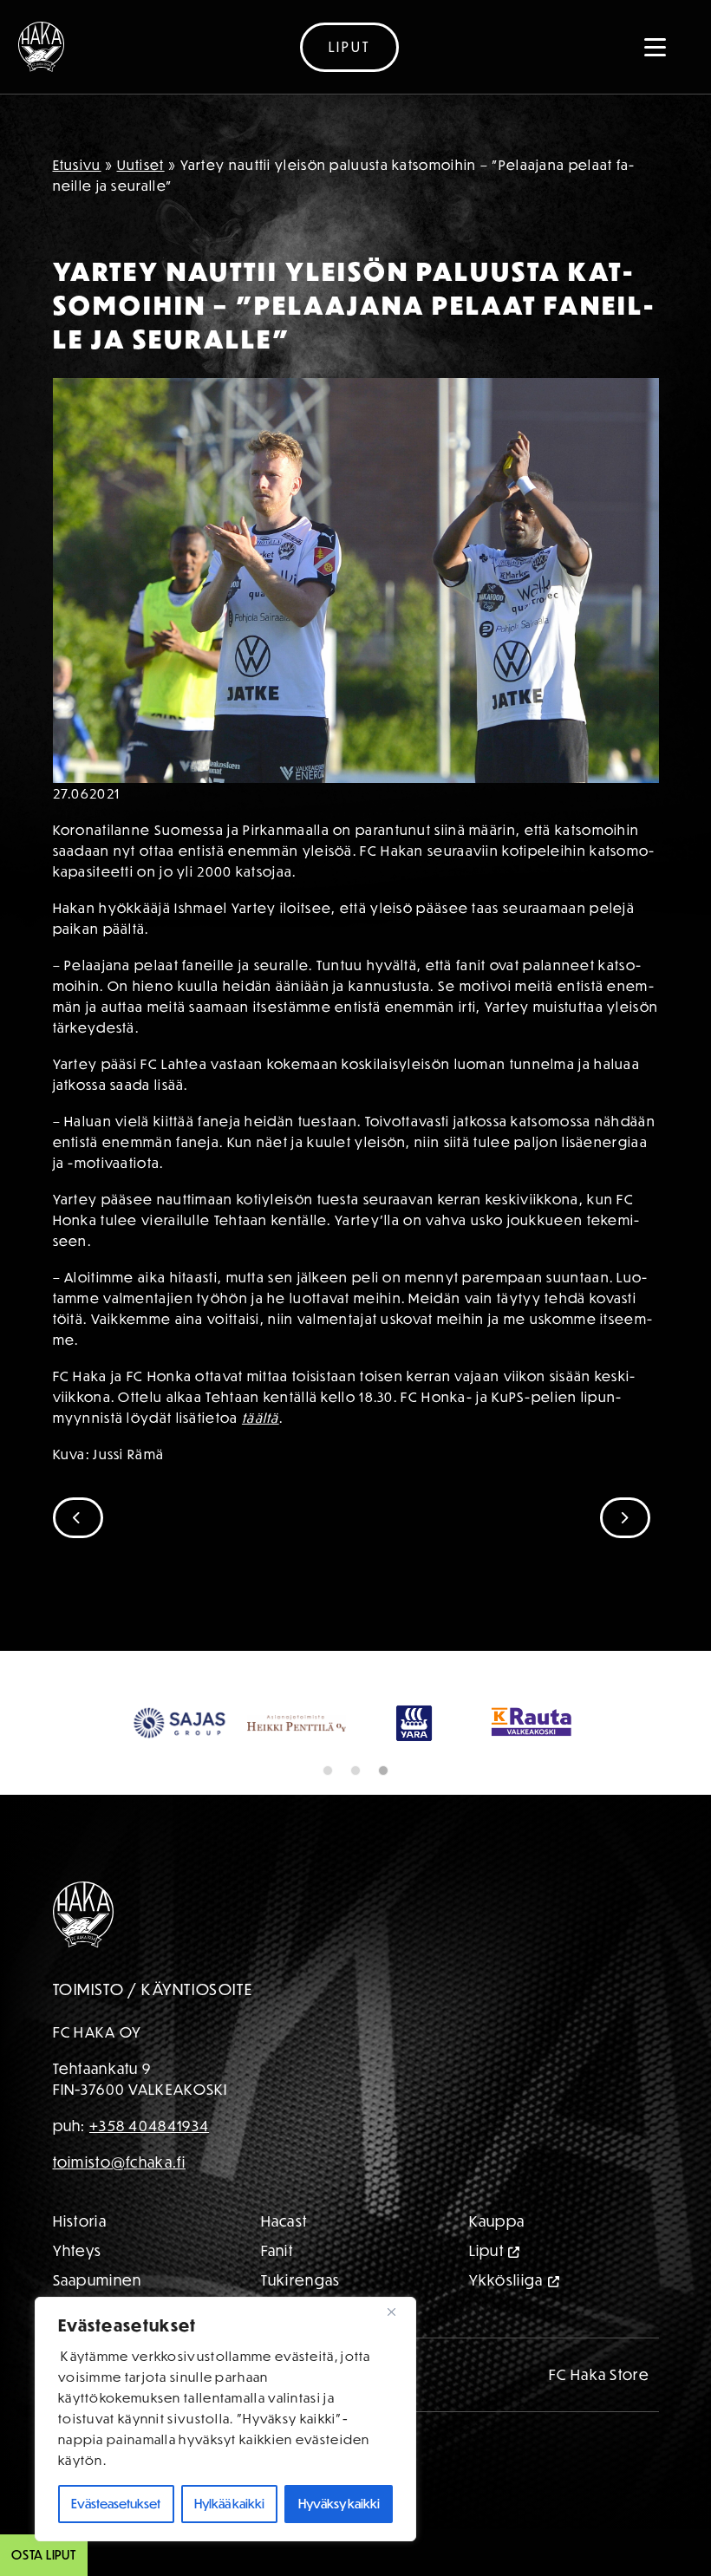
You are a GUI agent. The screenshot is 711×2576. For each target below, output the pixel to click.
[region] (225, 2419)
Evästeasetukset (116, 2504)
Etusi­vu (77, 165)
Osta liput (44, 2555)
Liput (349, 47)
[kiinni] (398, 2312)
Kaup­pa (497, 2268)
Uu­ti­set (141, 165)
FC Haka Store (599, 2421)
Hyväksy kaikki (339, 2504)
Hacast (284, 2268)
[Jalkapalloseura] (41, 47)
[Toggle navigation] (656, 47)
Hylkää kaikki (229, 2504)
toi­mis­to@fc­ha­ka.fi (119, 2209)
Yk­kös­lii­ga (506, 2327)
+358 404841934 (149, 2172)
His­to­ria (80, 2268)
